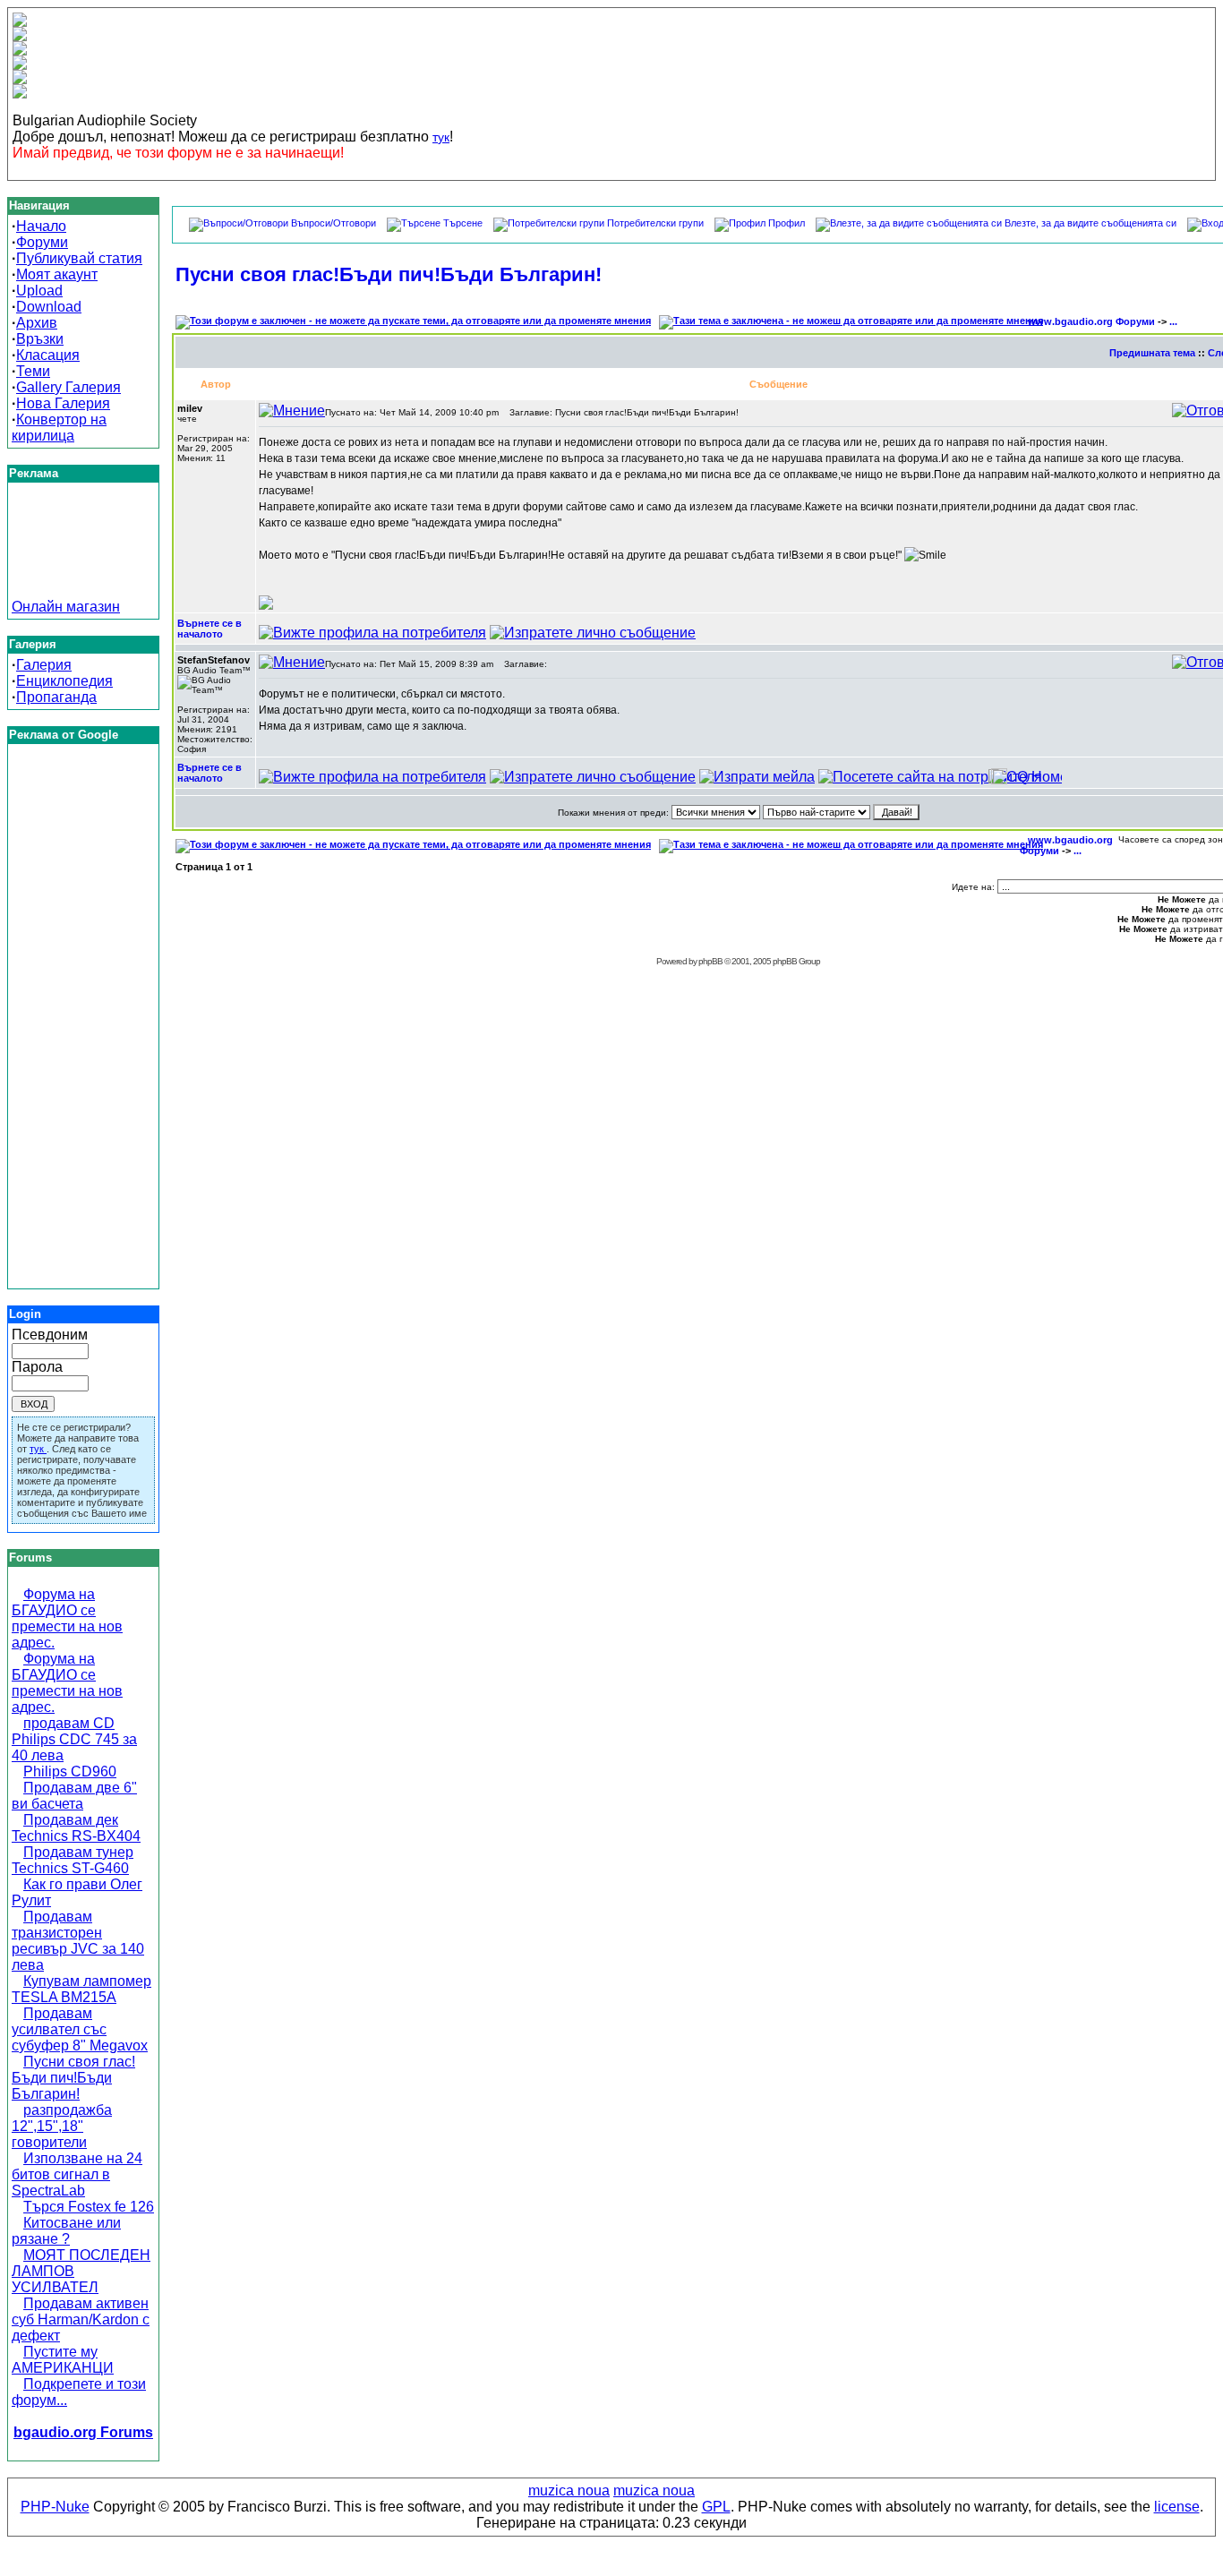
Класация (48, 355)
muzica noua (569, 2490)
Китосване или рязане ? (66, 2231)
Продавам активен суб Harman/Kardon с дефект (81, 2319)
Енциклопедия (64, 681)
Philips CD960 (70, 1772)
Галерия (44, 665)
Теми (33, 371)
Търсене (463, 223)
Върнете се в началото (210, 629)
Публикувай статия (79, 258)
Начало (41, 226)
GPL (716, 2507)
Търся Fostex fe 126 (89, 2207)
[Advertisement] (83, 559)
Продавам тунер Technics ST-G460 (73, 1860)
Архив (37, 323)
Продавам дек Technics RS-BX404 (76, 1828)
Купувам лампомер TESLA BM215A (81, 1989)
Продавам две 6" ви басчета (74, 1796)
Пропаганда (56, 697)
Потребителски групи (655, 223)
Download (49, 307)
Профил (787, 223)
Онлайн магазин (66, 607)
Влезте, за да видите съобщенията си (1090, 223)
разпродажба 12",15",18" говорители (62, 2126)
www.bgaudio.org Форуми (1091, 321)
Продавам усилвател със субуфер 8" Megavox (80, 2029)
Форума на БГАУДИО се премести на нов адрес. (67, 1618)
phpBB (710, 961)
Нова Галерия (63, 403)
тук (441, 137)
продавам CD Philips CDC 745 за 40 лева (74, 1739)
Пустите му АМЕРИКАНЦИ (63, 2360)
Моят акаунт (57, 274)
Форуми (42, 242)
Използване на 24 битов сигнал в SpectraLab (77, 2174)
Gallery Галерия (68, 387)
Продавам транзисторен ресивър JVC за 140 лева (78, 1941)
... (1173, 321)
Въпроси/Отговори (334, 223)
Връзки (40, 339)
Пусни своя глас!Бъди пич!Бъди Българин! (73, 2078)
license (1177, 2507)
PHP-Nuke (55, 2507)
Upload (39, 291)
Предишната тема (1152, 353)
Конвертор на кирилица (59, 428)
